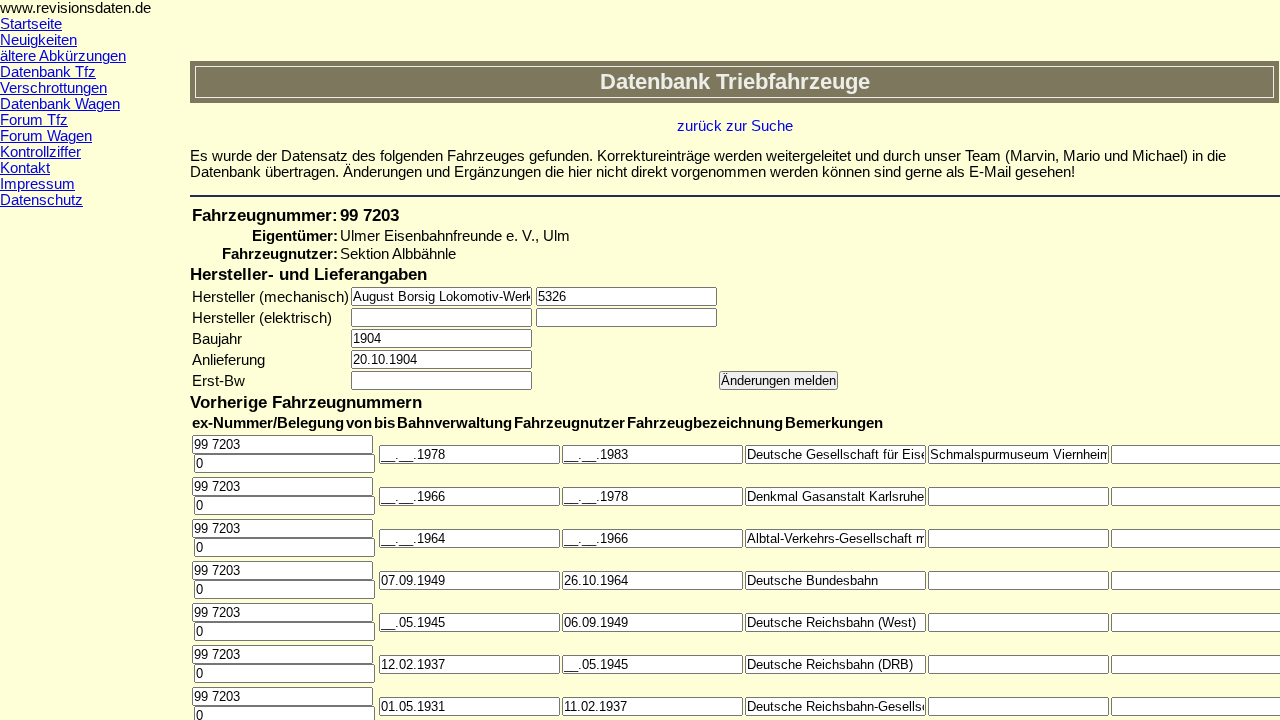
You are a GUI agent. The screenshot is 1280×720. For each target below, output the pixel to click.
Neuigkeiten (38, 40)
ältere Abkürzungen (63, 56)
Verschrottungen (53, 88)
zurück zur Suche (735, 126)
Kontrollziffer (40, 152)
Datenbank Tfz (48, 72)
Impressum (37, 184)
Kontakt (25, 168)
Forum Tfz (34, 120)
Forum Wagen (46, 136)
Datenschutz (41, 200)
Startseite (31, 24)
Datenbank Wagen (60, 104)
